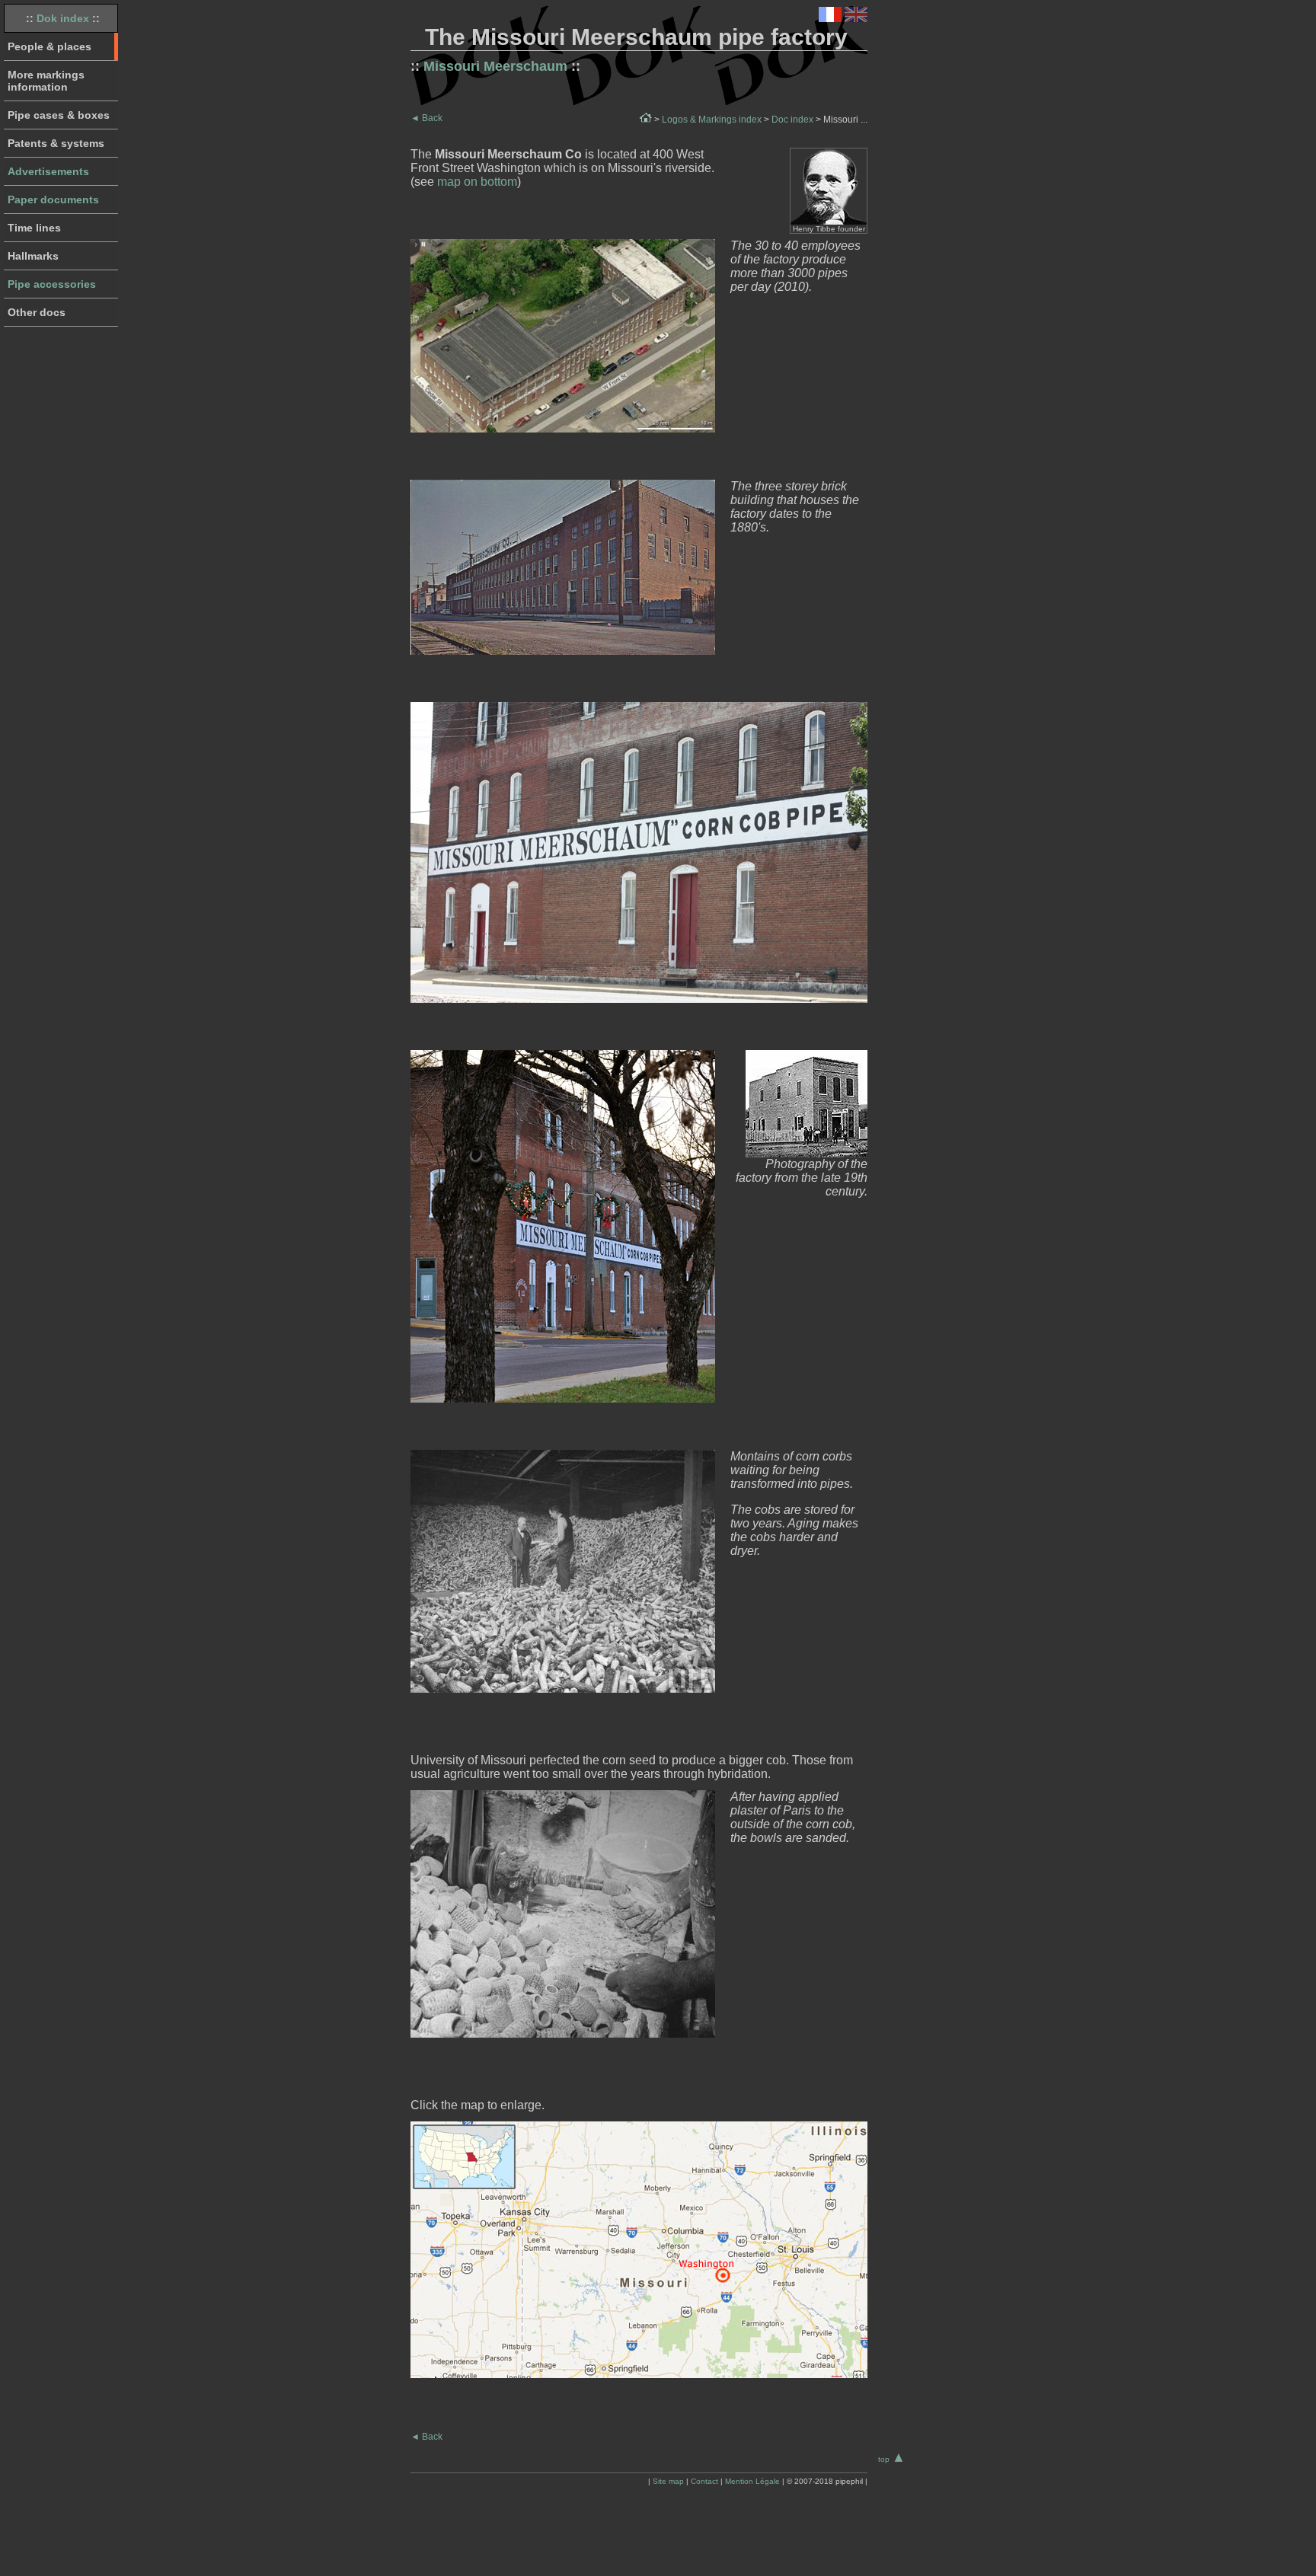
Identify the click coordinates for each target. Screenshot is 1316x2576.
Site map (668, 2481)
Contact (704, 2481)
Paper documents (53, 200)
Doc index (792, 120)
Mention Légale (752, 2481)
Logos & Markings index (712, 120)
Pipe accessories (52, 284)
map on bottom (477, 182)
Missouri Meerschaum (495, 66)
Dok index (63, 18)
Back (426, 118)
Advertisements (48, 171)
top (892, 2459)
